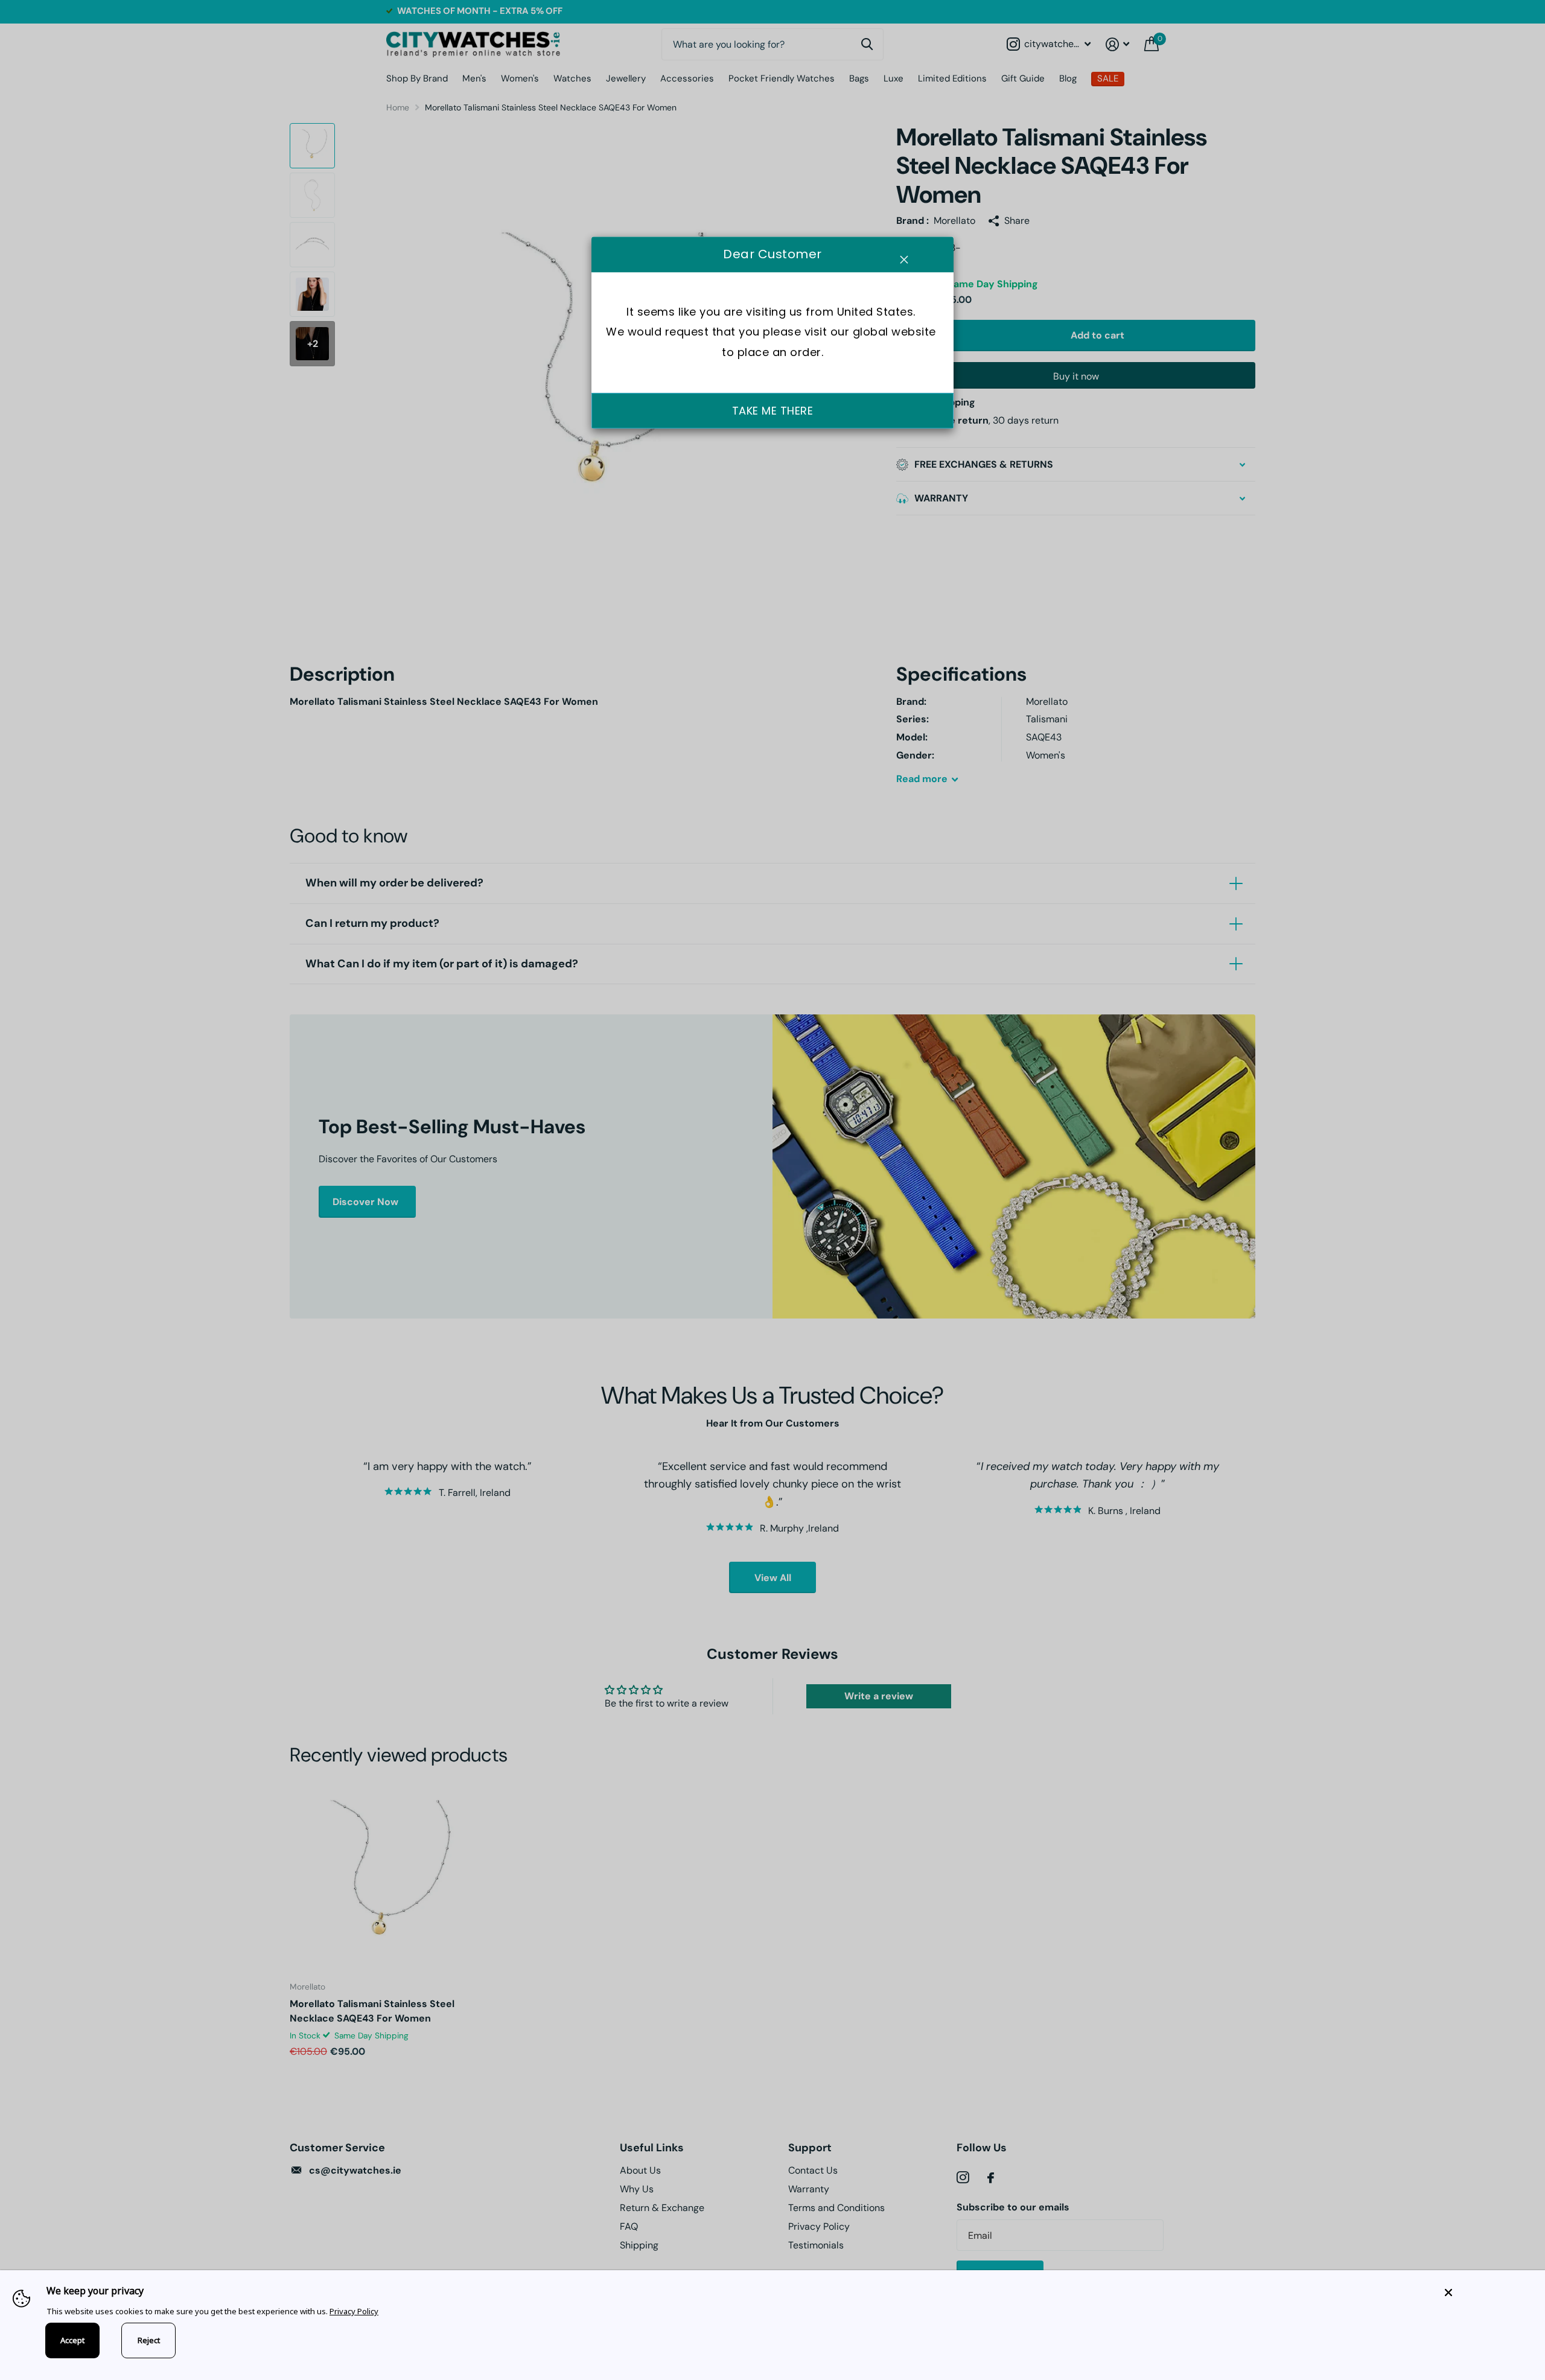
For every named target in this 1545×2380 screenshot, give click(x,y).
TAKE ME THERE (773, 411)
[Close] (1486, 2292)
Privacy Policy (354, 2311)
